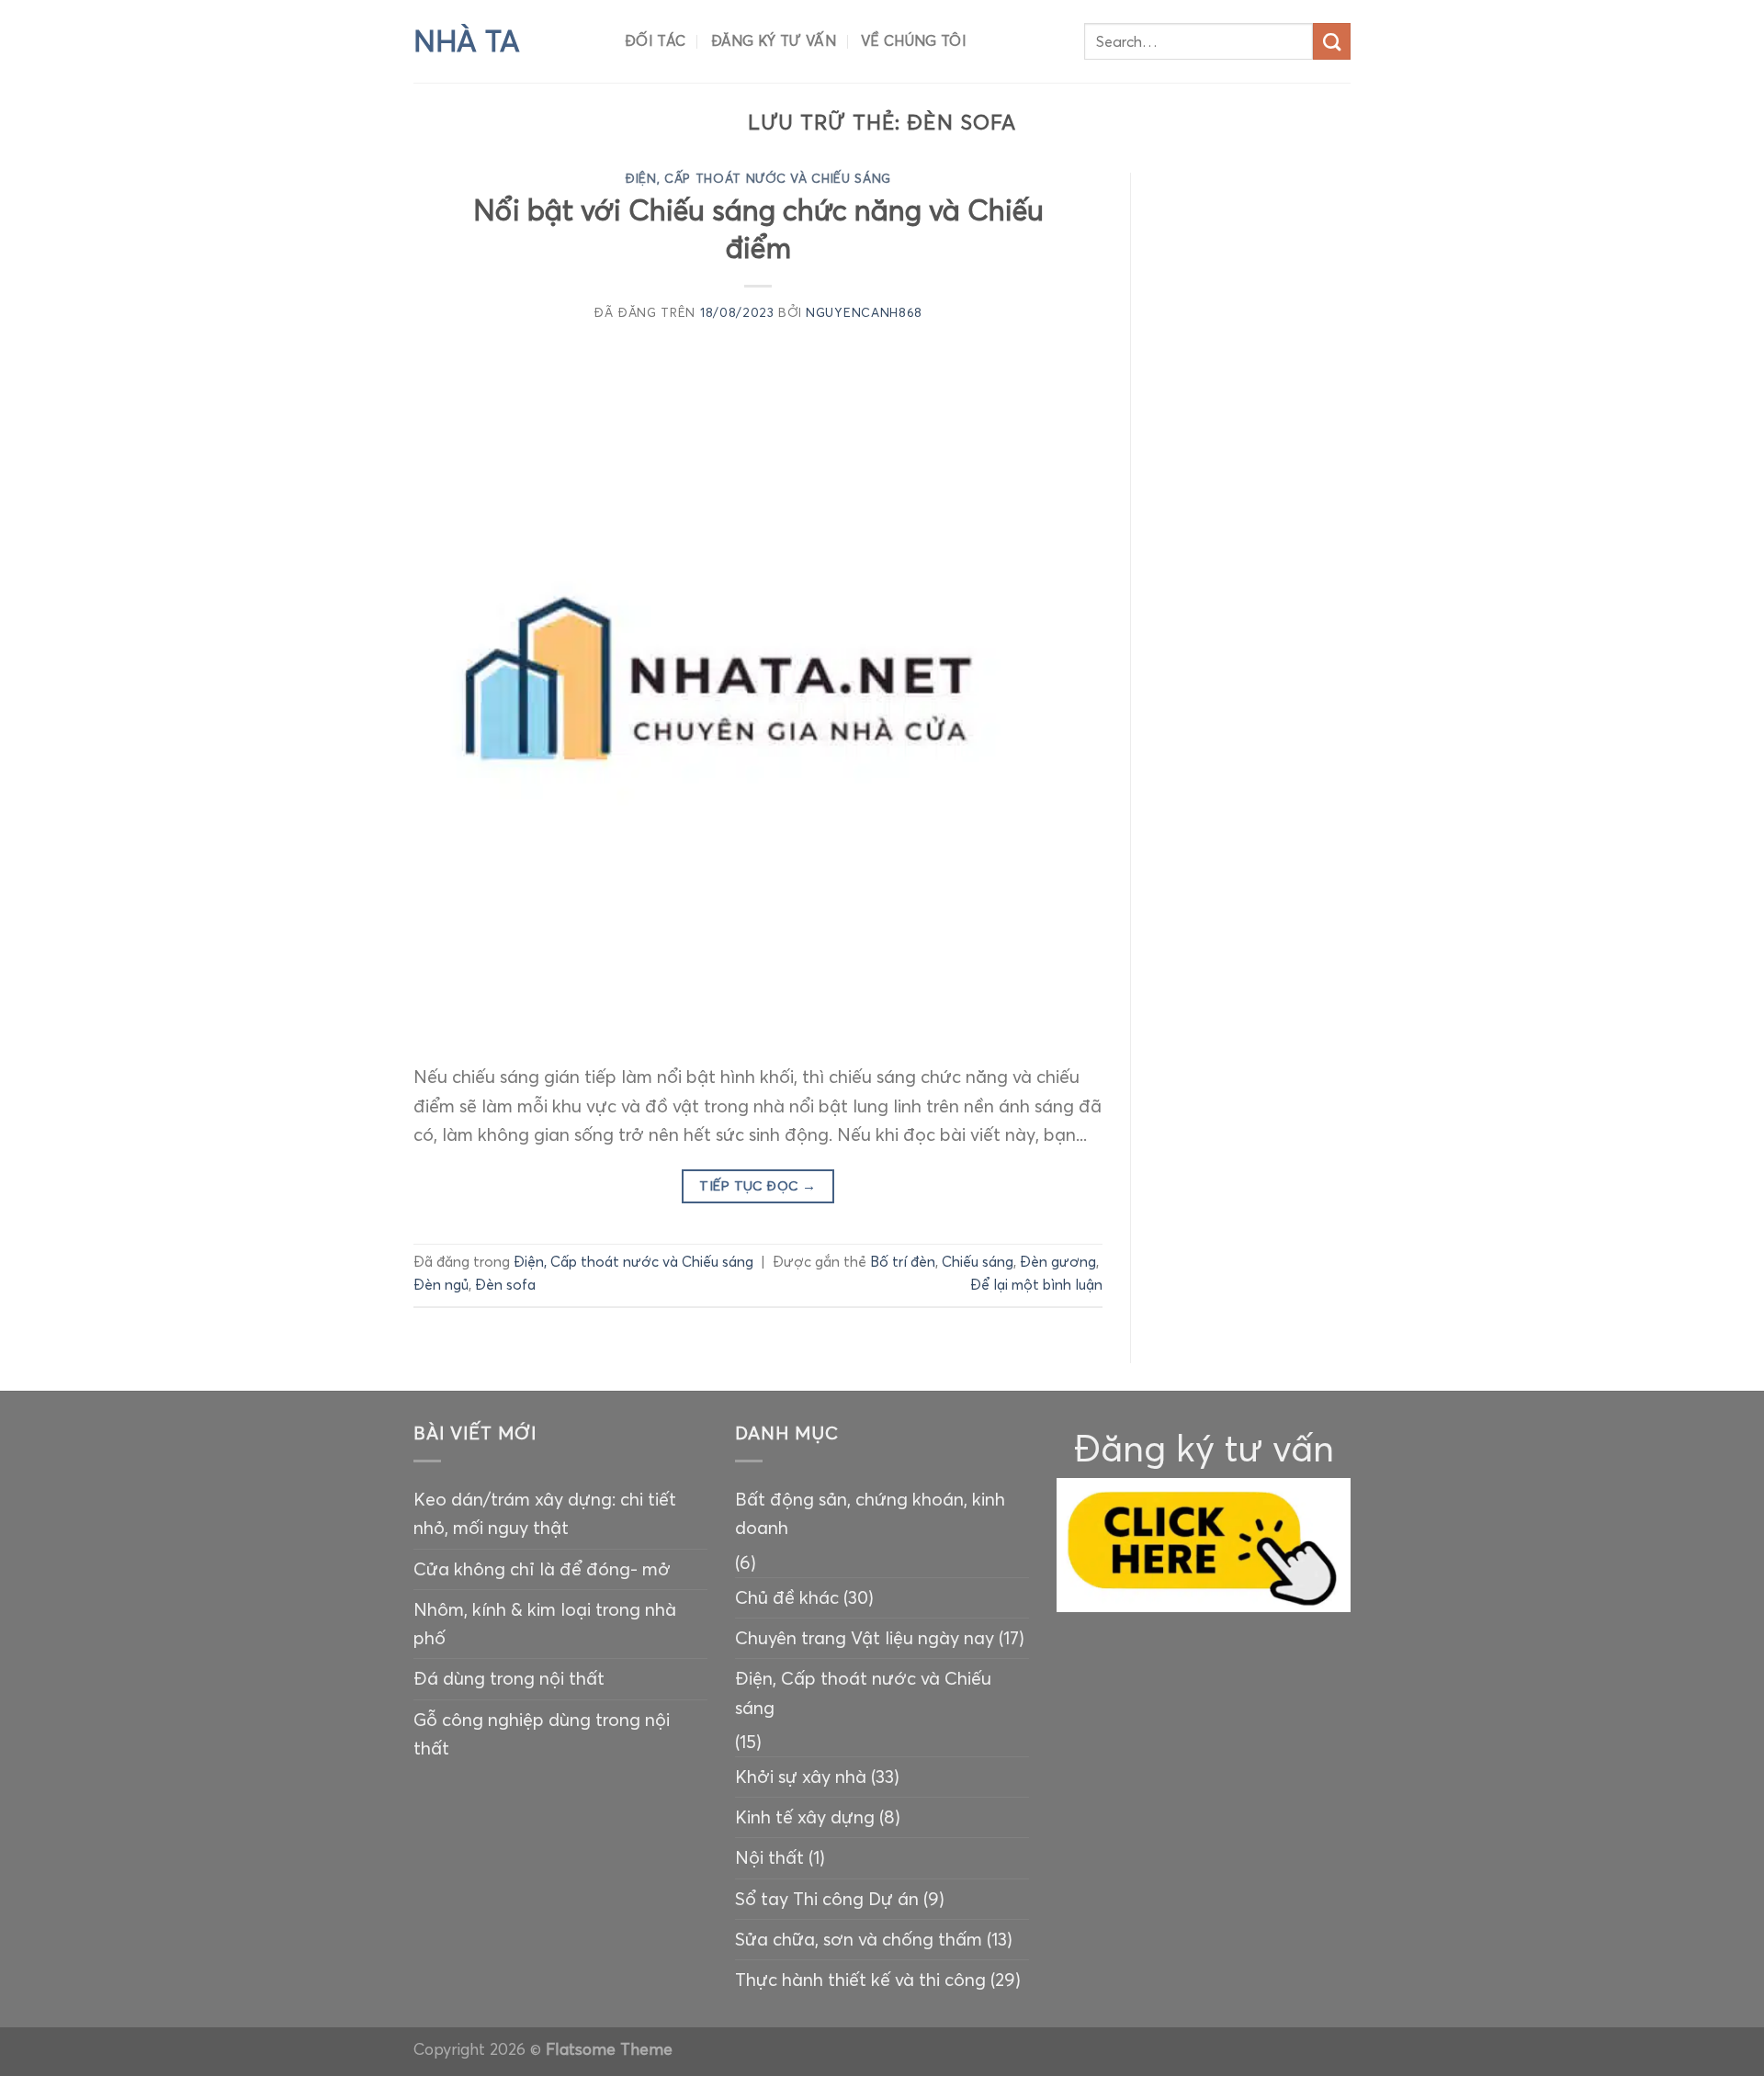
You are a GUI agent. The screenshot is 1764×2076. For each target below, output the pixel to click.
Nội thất (769, 1857)
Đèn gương (1058, 1262)
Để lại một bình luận (1036, 1285)
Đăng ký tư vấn (774, 41)
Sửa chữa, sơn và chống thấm (859, 1939)
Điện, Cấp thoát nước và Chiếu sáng (758, 179)
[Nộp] (1332, 42)
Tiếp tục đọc (758, 1186)
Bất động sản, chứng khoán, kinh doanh (870, 1513)
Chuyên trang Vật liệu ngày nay (865, 1638)
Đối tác (655, 41)
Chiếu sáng (978, 1262)
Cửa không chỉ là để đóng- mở (542, 1569)
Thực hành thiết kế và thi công (860, 1980)
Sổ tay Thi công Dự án (827, 1899)
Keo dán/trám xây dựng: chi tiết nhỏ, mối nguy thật (545, 1513)
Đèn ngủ (441, 1285)
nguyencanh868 (864, 313)
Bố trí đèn (903, 1262)
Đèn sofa (505, 1285)
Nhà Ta (467, 41)
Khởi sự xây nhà (801, 1777)
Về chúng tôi (914, 41)
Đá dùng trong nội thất (509, 1678)
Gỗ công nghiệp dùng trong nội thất (542, 1734)
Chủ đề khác (787, 1597)
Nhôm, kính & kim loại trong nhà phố (545, 1624)
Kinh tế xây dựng (805, 1817)
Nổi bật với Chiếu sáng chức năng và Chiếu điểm (758, 229)
